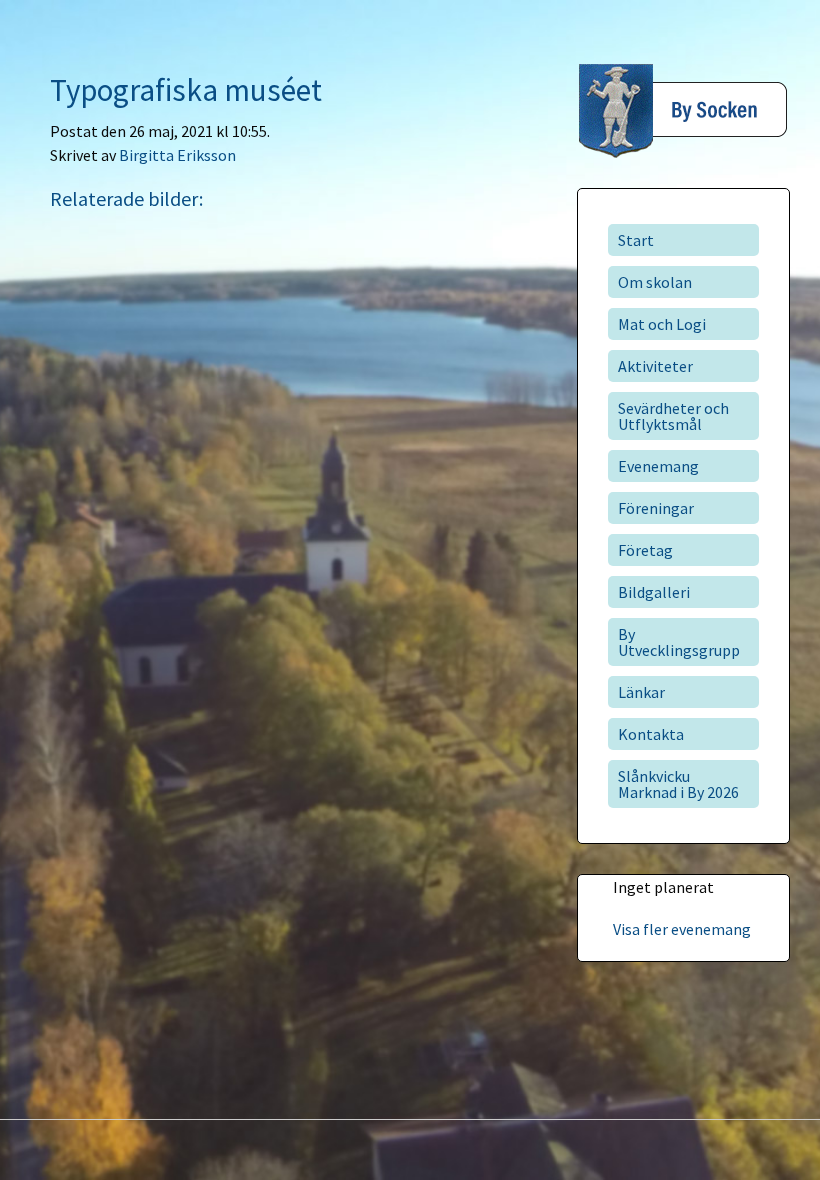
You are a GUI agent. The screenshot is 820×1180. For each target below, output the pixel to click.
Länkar (641, 692)
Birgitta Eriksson (177, 155)
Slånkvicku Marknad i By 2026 (678, 784)
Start (636, 240)
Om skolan (655, 282)
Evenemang (658, 466)
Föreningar (656, 508)
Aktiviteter (655, 366)
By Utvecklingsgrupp (679, 642)
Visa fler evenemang (682, 929)
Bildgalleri (654, 592)
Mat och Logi (662, 324)
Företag (645, 550)
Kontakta (651, 734)
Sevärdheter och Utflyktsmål (673, 416)
